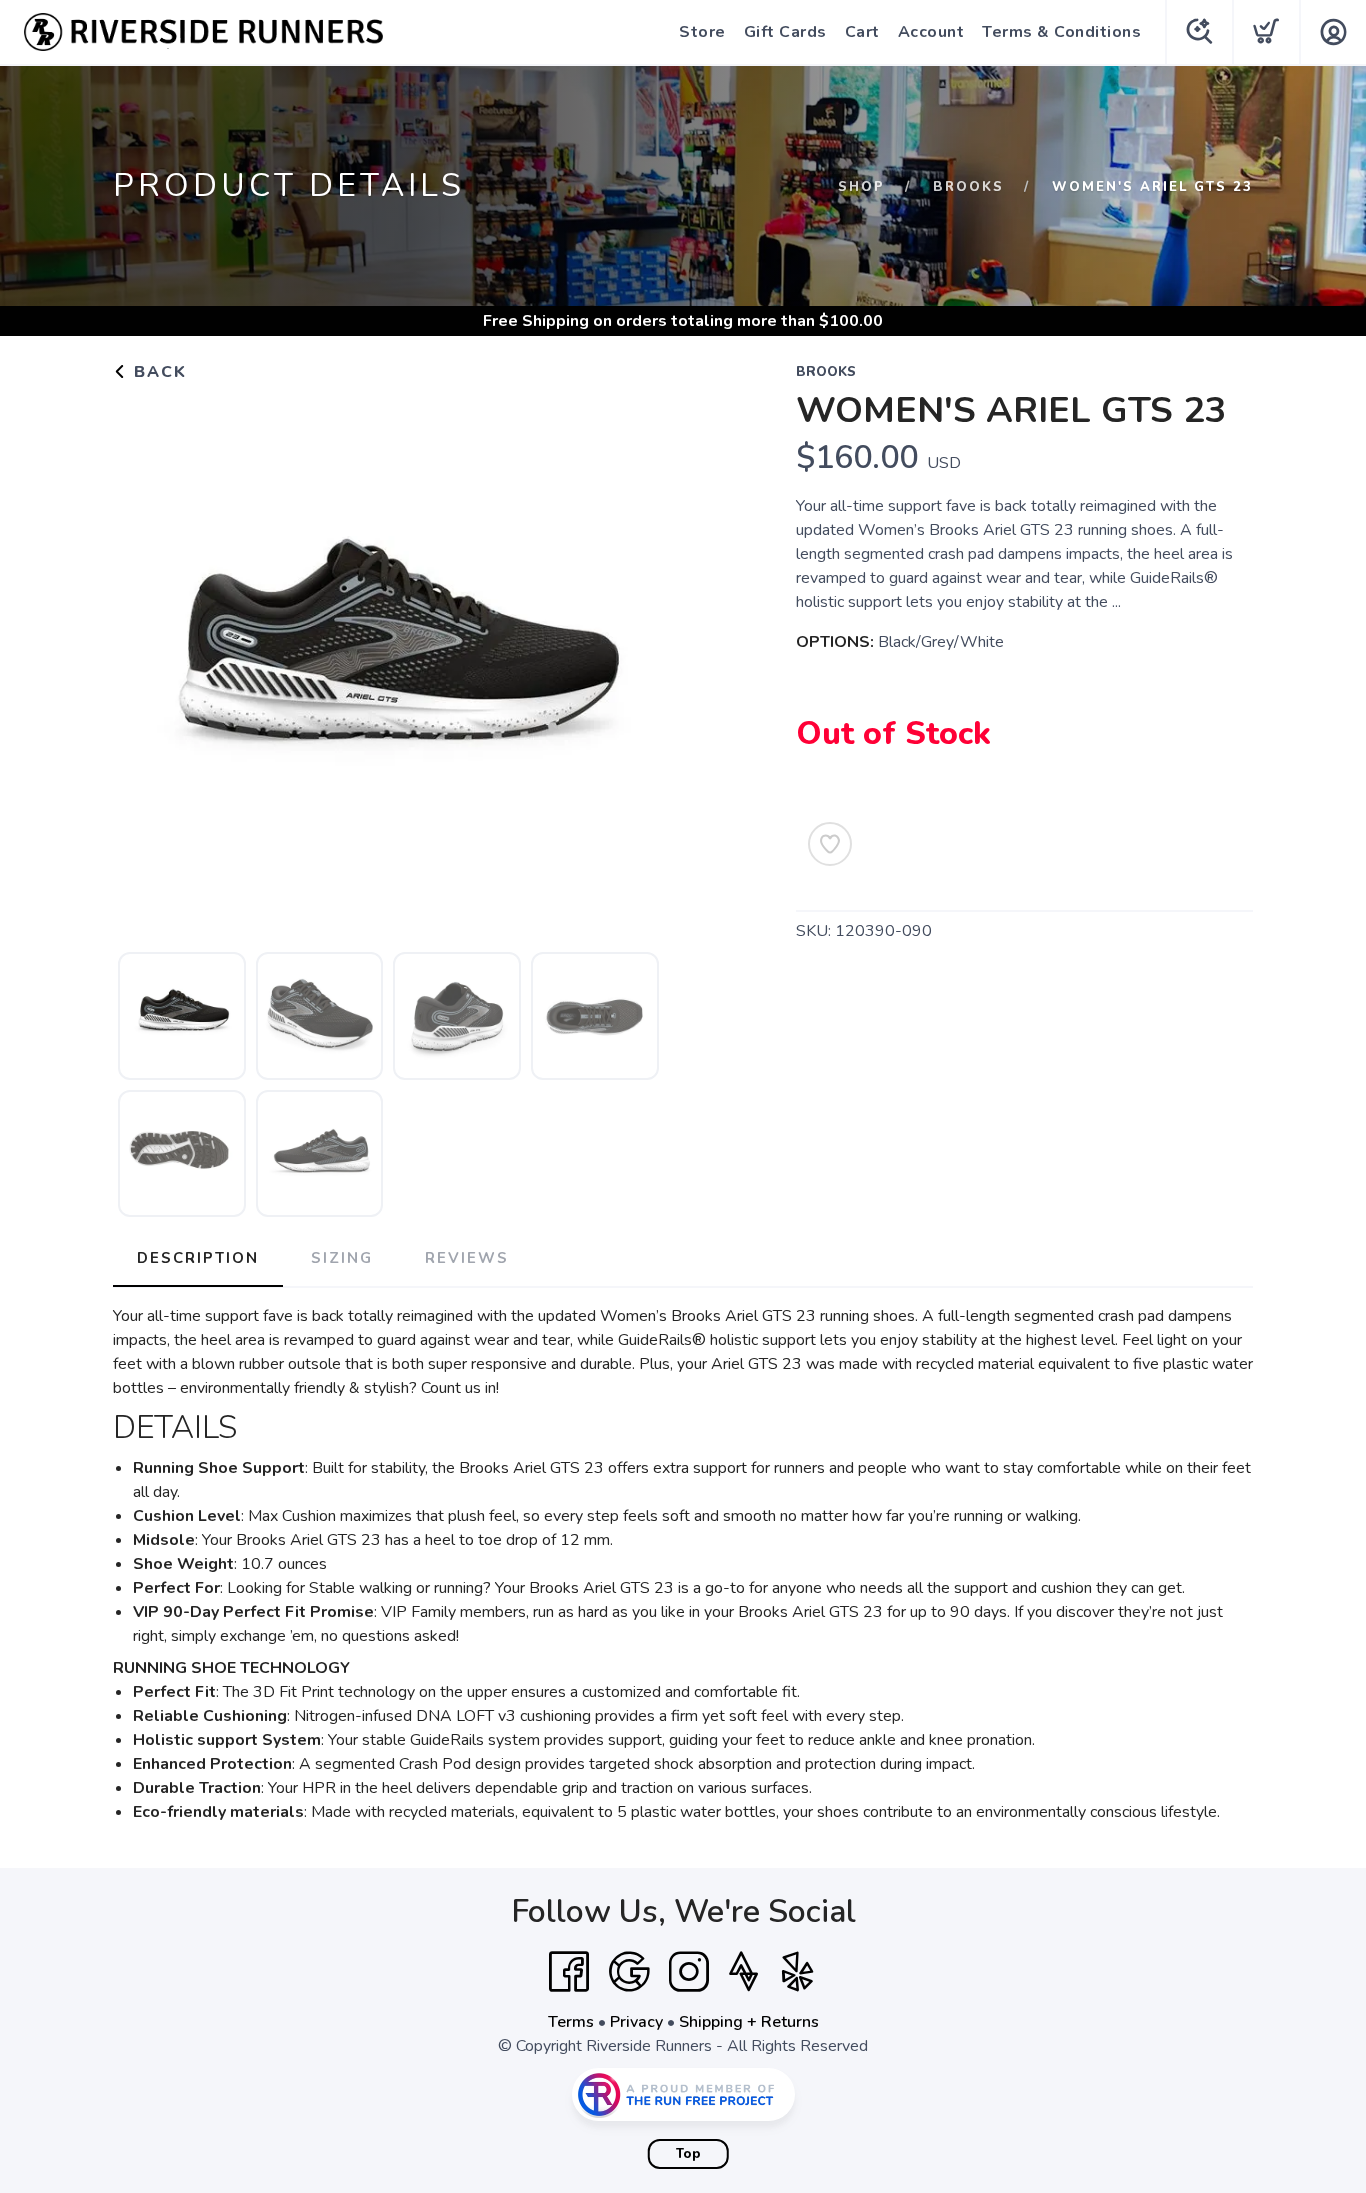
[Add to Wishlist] (830, 844)
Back (157, 372)
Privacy (636, 2022)
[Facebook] (569, 1972)
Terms (571, 2022)
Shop (861, 187)
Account (931, 32)
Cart (862, 32)
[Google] (629, 1972)
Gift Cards (785, 32)
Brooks (968, 187)
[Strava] (743, 1972)
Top (688, 2154)
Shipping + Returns (749, 2022)
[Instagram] (689, 1972)
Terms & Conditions (1061, 32)
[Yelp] (798, 1972)
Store (702, 32)
